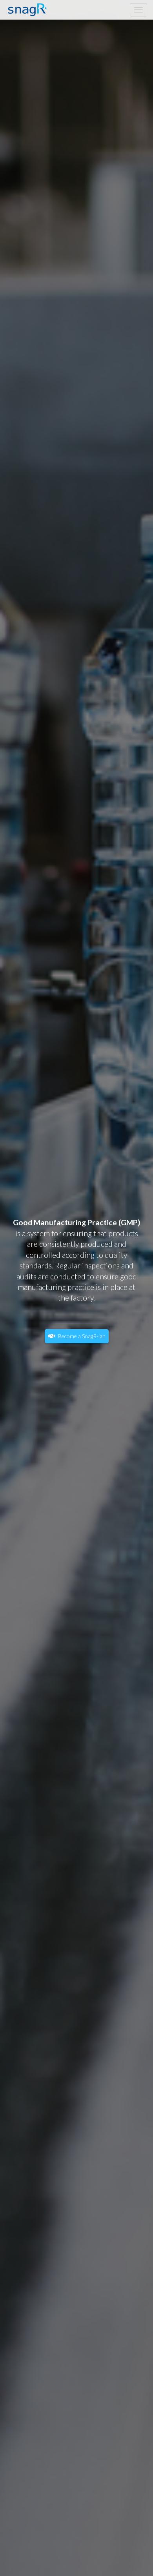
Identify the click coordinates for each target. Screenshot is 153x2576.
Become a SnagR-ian (81, 1336)
